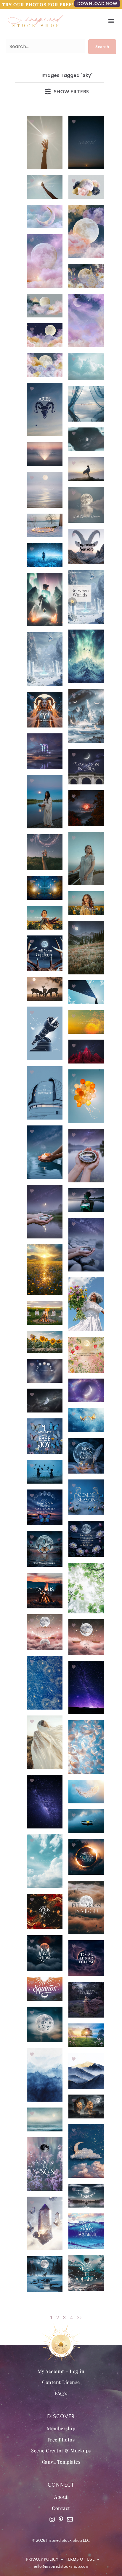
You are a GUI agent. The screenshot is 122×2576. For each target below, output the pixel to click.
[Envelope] (70, 2519)
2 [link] (58, 2318)
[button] (111, 21)
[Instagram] (52, 2519)
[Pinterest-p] (61, 2519)
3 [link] (64, 2318)
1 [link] (51, 2318)
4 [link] (71, 2318)
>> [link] (79, 2318)
